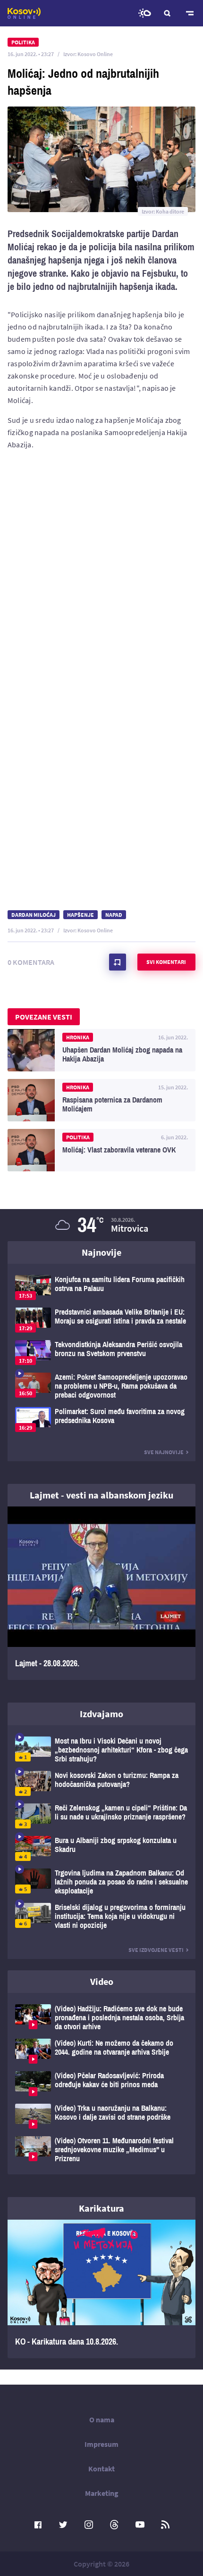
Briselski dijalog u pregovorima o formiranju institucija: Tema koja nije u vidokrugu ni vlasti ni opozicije (101, 1916)
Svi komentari (166, 962)
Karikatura (101, 2208)
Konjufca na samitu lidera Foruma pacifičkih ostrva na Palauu (101, 1288)
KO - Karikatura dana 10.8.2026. (101, 2289)
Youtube (140, 2525)
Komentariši (118, 962)
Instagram (89, 2525)
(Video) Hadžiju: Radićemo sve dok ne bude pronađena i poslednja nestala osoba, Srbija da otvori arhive (101, 2018)
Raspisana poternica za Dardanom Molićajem (101, 1100)
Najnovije (101, 1252)
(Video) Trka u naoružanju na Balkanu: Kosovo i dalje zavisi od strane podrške (101, 2116)
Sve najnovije (164, 1452)
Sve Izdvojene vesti (156, 1950)
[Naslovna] (24, 13)
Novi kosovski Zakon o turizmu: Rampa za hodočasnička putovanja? (101, 1783)
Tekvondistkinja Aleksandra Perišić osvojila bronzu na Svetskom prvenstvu (101, 1353)
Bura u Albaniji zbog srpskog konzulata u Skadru (101, 1848)
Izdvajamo (101, 1714)
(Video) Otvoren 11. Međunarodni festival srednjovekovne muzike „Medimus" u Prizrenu (101, 2150)
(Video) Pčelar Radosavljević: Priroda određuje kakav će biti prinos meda (101, 2084)
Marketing (102, 2493)
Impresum (101, 2444)
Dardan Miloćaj (34, 915)
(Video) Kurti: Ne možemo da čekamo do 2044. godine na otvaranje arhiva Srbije (101, 2051)
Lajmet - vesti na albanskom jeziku (101, 1495)
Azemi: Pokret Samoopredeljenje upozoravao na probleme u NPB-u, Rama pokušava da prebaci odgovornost (101, 1386)
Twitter (63, 2525)
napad (114, 915)
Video (102, 1981)
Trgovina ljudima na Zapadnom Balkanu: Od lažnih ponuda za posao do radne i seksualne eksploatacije (101, 1882)
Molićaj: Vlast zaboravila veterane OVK (101, 1150)
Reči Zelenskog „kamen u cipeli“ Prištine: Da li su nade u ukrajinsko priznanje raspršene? (101, 1816)
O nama (102, 2420)
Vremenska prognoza (144, 13)
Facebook (38, 2525)
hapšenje (80, 915)
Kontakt (101, 2469)
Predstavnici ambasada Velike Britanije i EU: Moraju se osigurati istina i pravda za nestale (101, 1320)
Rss (165, 2525)
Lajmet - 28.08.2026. (101, 1593)
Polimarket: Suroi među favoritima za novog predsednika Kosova (101, 1420)
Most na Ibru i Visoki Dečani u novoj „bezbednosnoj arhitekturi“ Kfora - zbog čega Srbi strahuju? (101, 1750)
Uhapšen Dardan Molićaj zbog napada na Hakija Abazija (101, 1050)
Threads (114, 2525)
